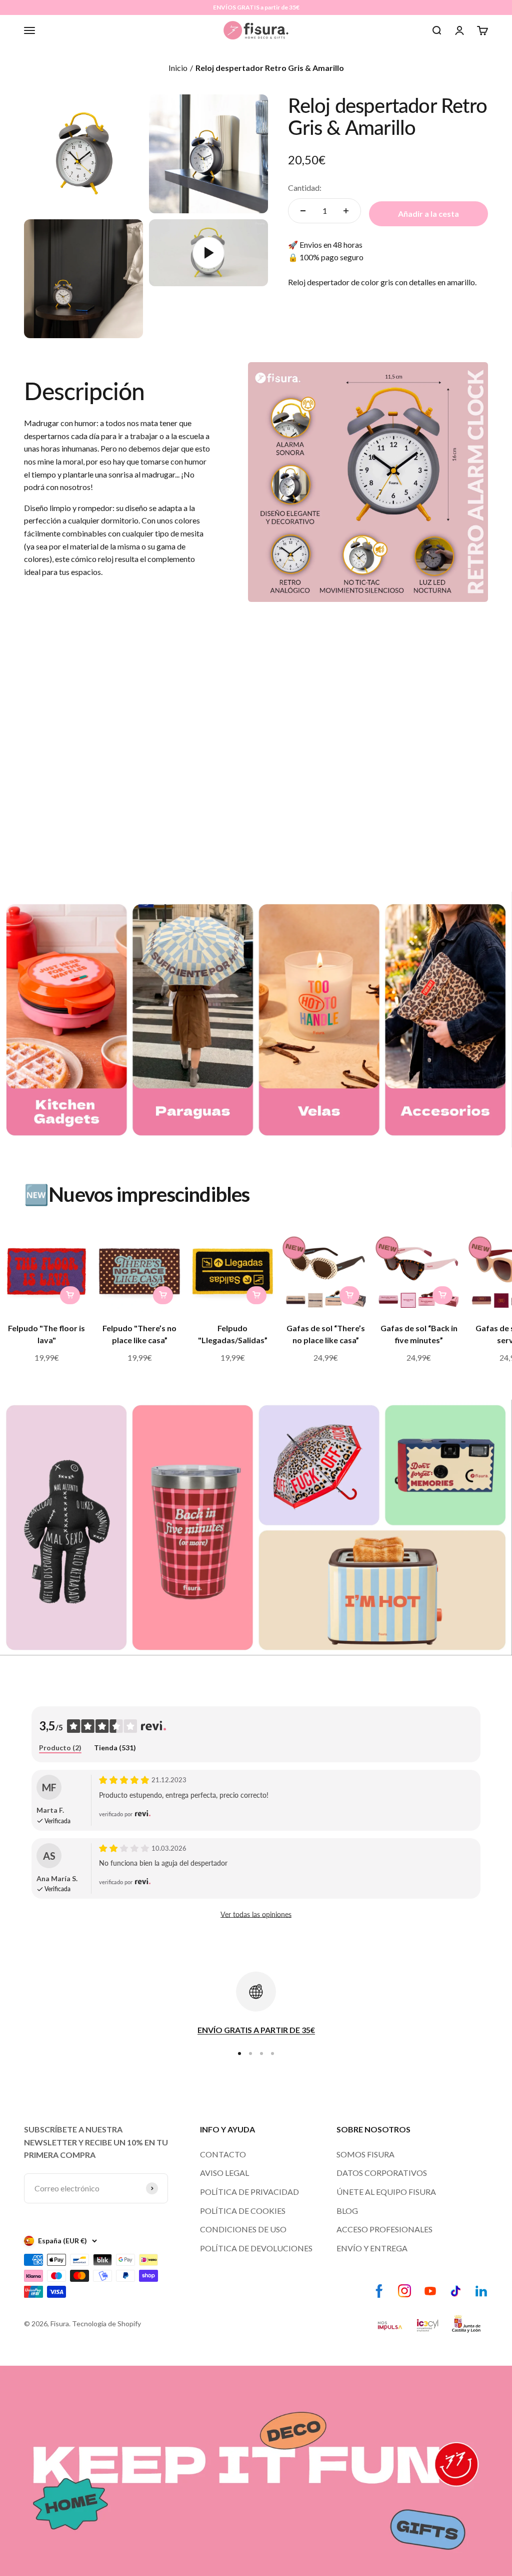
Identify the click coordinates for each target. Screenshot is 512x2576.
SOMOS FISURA (365, 2154)
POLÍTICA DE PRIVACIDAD (249, 2192)
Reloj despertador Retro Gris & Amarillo (270, 68)
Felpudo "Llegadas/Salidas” (233, 1334)
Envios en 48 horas (331, 245)
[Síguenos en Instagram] (405, 2291)
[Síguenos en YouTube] (430, 2291)
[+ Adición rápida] (70, 1295)
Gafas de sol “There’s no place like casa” (326, 1334)
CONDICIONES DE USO (243, 2229)
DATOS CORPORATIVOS (382, 2173)
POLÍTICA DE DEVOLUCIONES (256, 2248)
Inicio (178, 68)
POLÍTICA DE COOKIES (243, 2211)
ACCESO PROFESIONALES (384, 2229)
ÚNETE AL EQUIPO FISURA (386, 2192)
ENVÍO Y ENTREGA (372, 2248)
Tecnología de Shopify (106, 2323)
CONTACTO (223, 2154)
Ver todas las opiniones (256, 1914)
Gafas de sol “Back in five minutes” (419, 1334)
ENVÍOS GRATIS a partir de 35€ (256, 7)
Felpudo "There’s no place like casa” (139, 1334)
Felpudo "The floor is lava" (46, 1334)
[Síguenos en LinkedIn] (481, 2291)
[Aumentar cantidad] (346, 211)
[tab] (60, 1748)
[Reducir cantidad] (303, 211)
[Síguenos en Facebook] (379, 2291)
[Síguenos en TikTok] (456, 2291)
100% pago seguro (331, 257)
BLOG (347, 2211)
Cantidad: (305, 188)
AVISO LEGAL (224, 2173)
